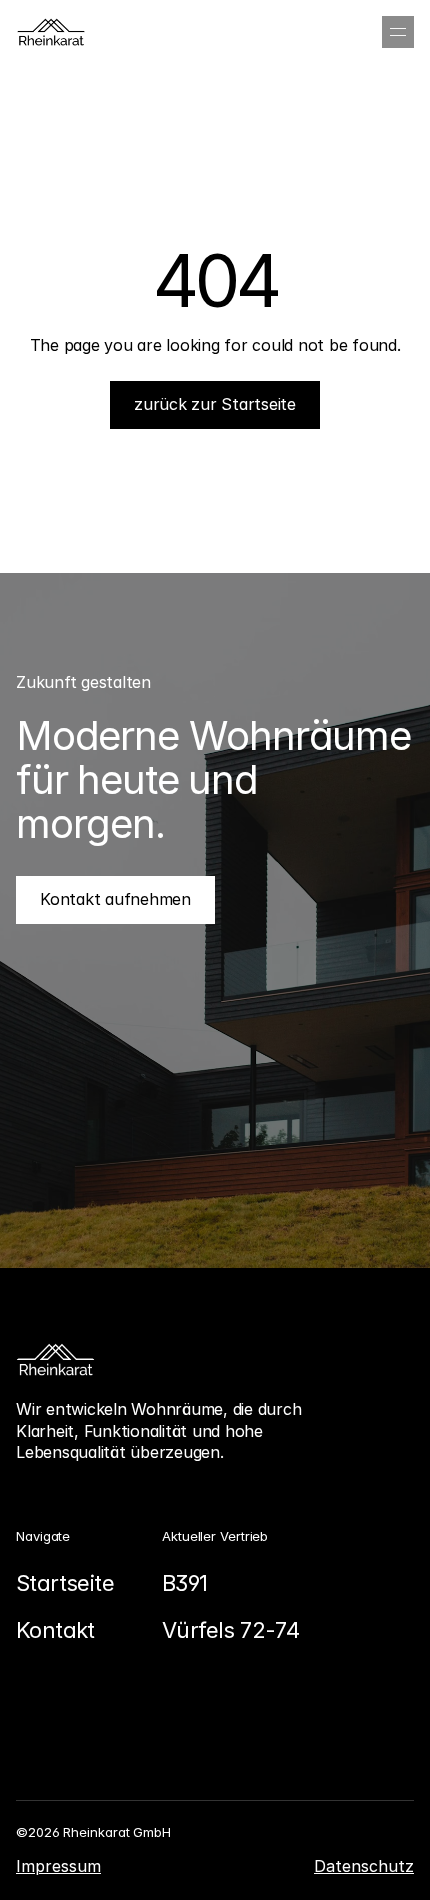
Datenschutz (364, 1866)
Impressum (58, 1866)
